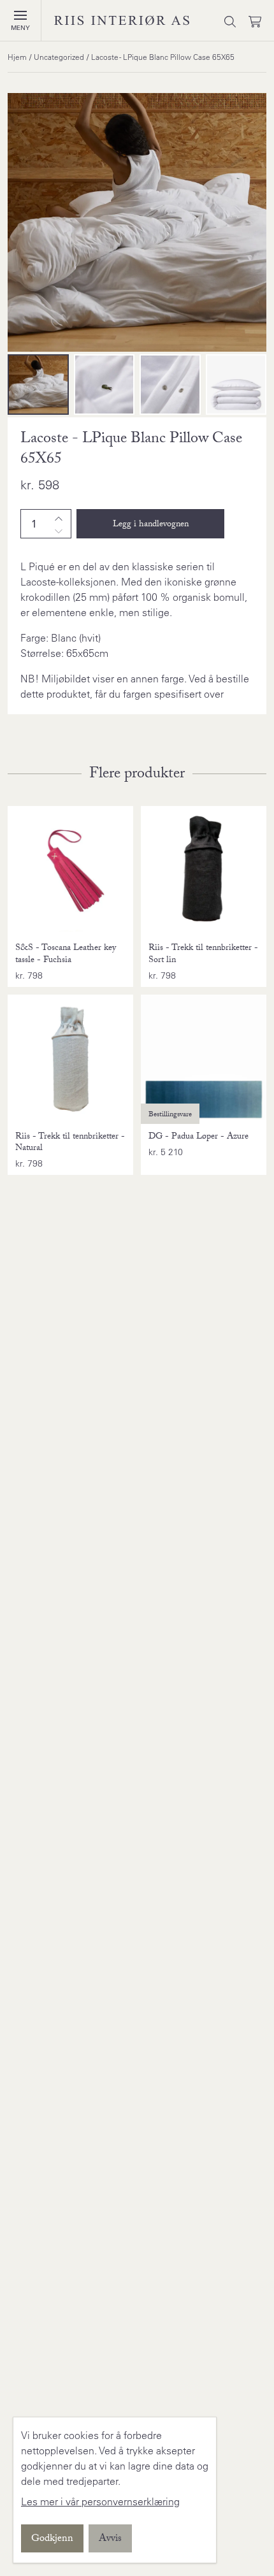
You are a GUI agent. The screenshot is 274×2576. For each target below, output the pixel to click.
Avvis (110, 2539)
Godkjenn (52, 2539)
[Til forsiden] (122, 20)
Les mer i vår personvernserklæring (100, 2501)
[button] (20, 15)
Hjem (17, 57)
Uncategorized (59, 57)
